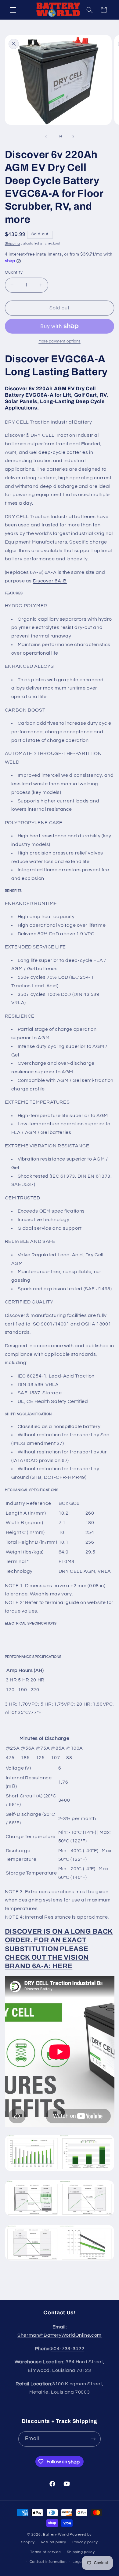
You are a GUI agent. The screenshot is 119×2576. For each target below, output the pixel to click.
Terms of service (46, 2552)
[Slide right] (73, 136)
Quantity (14, 272)
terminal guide (62, 1602)
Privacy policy (85, 2542)
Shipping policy (81, 2552)
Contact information (48, 2562)
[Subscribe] (93, 2439)
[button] (13, 10)
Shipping (13, 243)
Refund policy (54, 2542)
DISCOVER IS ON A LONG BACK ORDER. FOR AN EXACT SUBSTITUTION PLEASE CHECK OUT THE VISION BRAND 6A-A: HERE (59, 1949)
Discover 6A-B (50, 581)
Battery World (56, 2535)
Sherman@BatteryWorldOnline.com (60, 2335)
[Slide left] (46, 136)
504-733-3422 (68, 2349)
